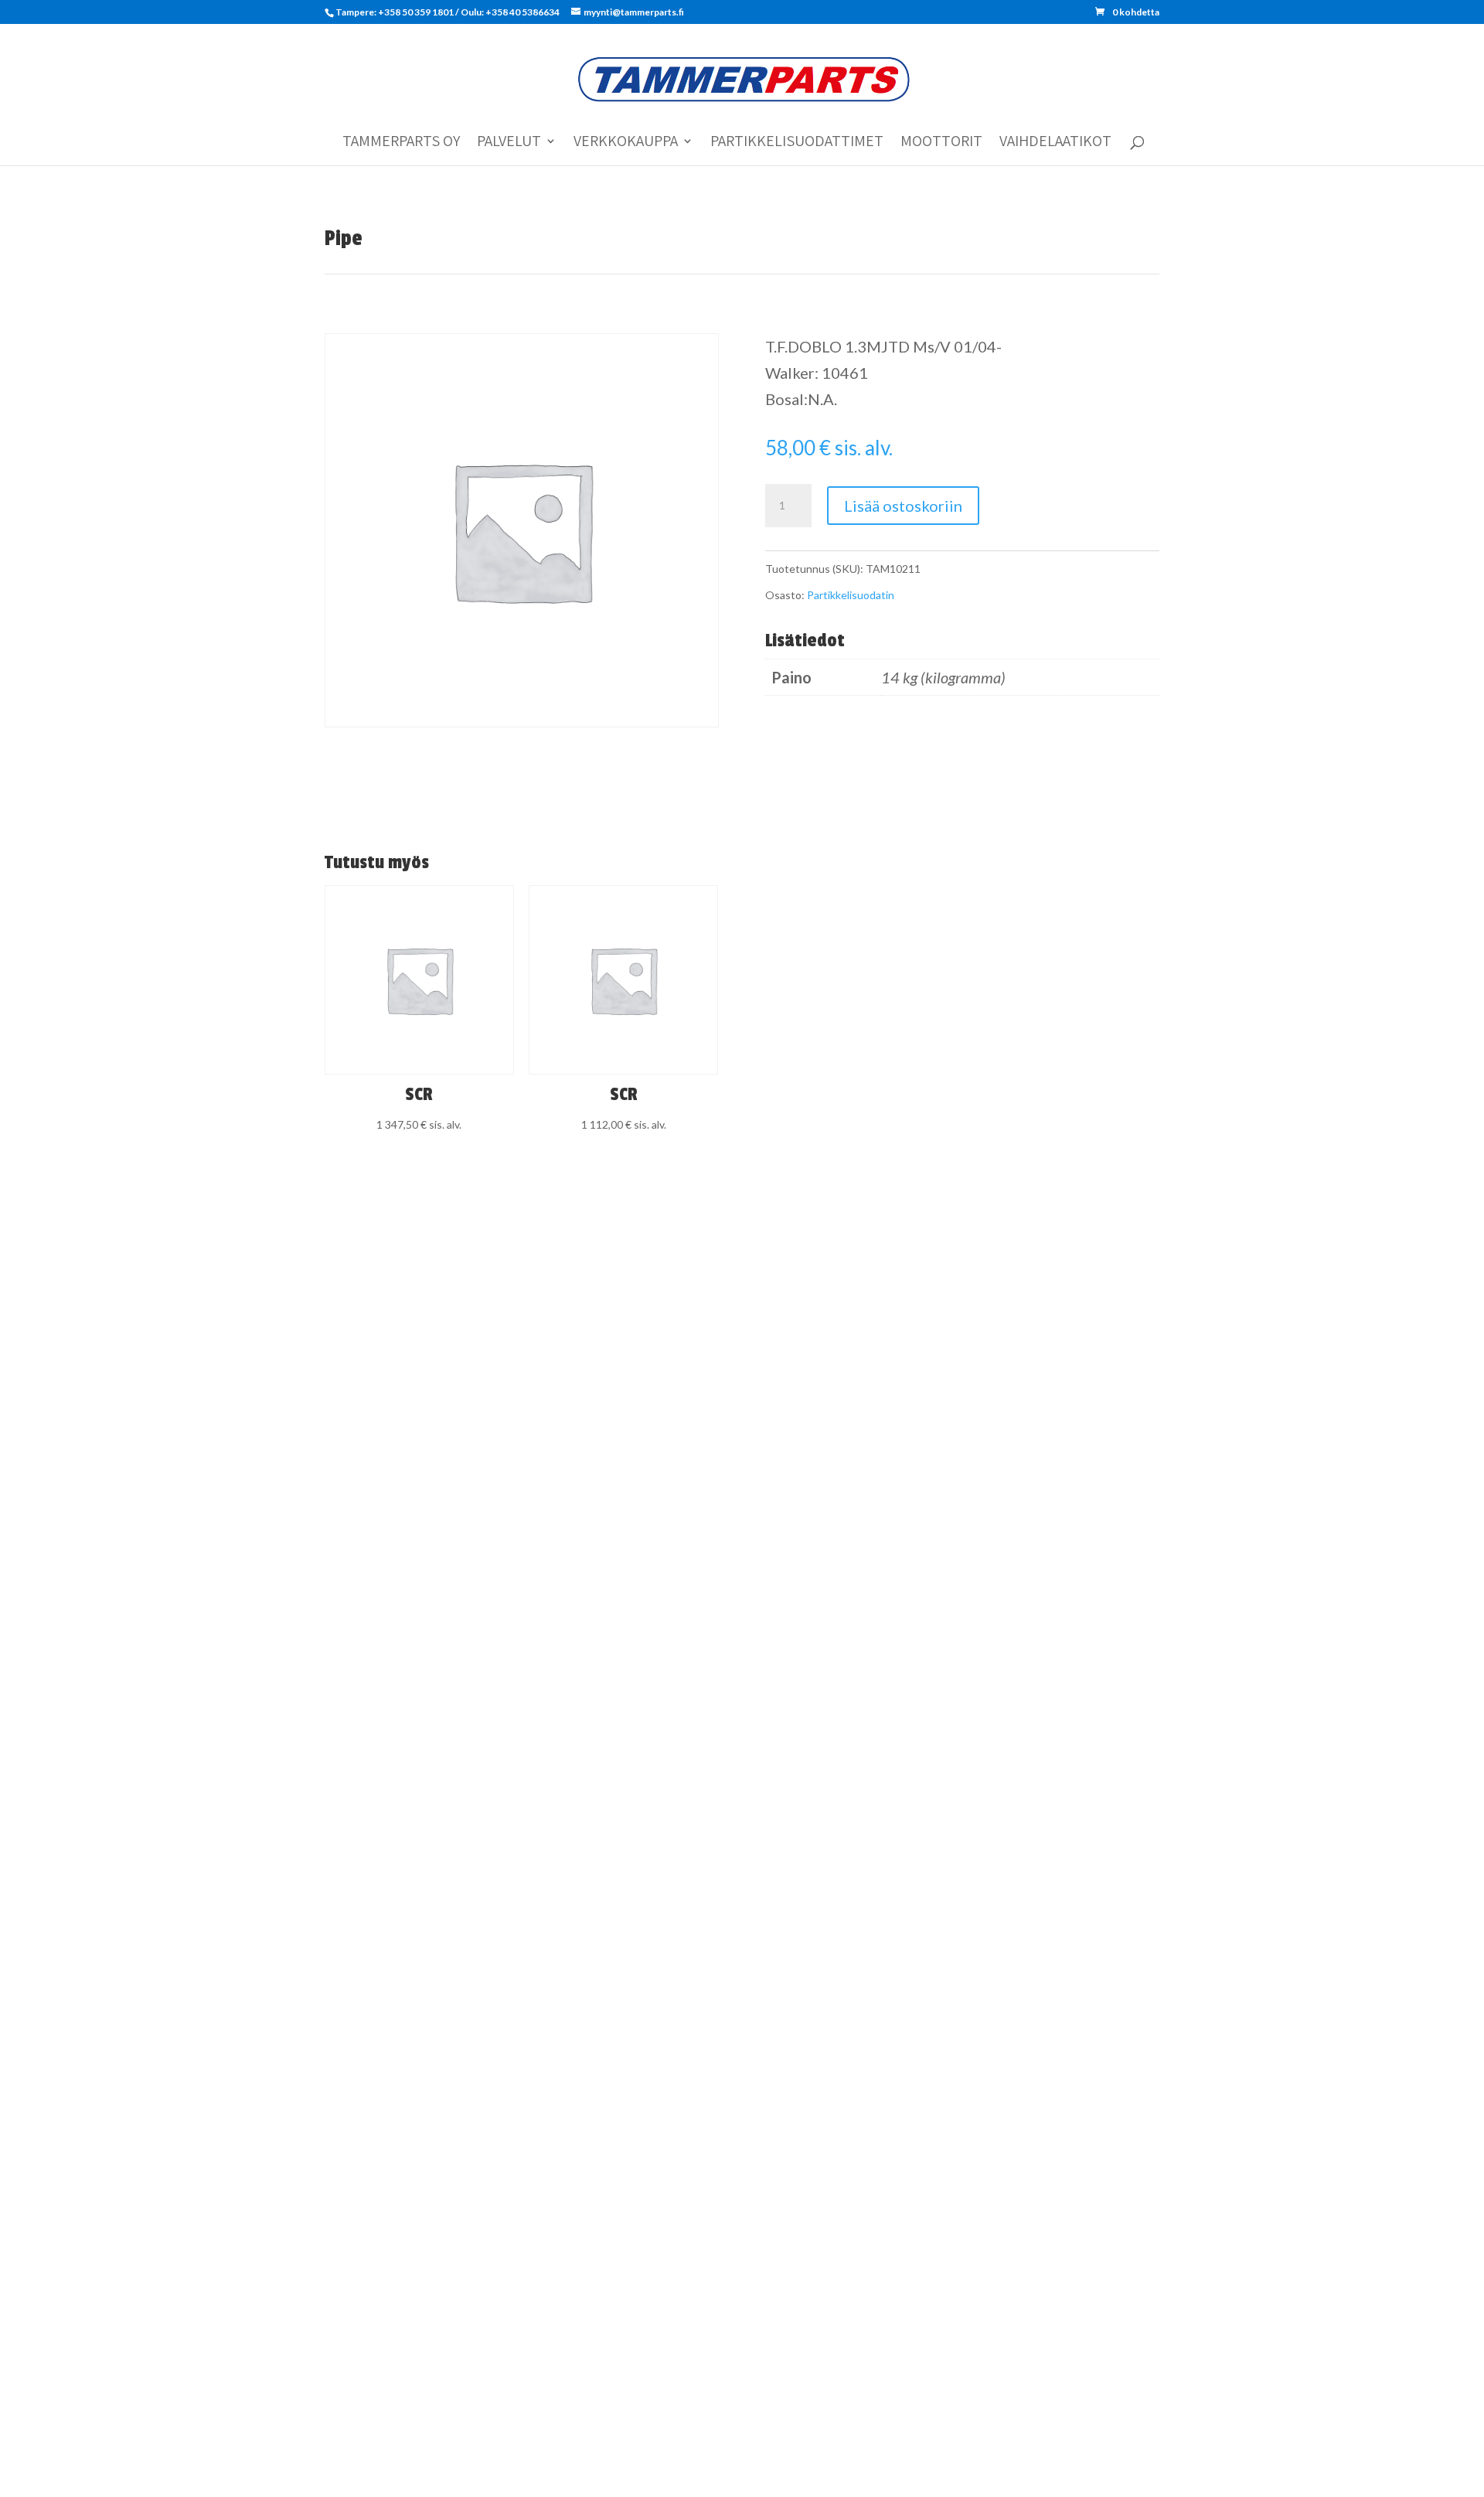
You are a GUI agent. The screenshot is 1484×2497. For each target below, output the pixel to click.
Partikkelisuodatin (851, 595)
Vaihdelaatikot (1055, 143)
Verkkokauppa (626, 143)
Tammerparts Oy (401, 143)
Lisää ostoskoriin (903, 506)
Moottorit (941, 143)
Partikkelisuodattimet (797, 143)
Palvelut (509, 143)
